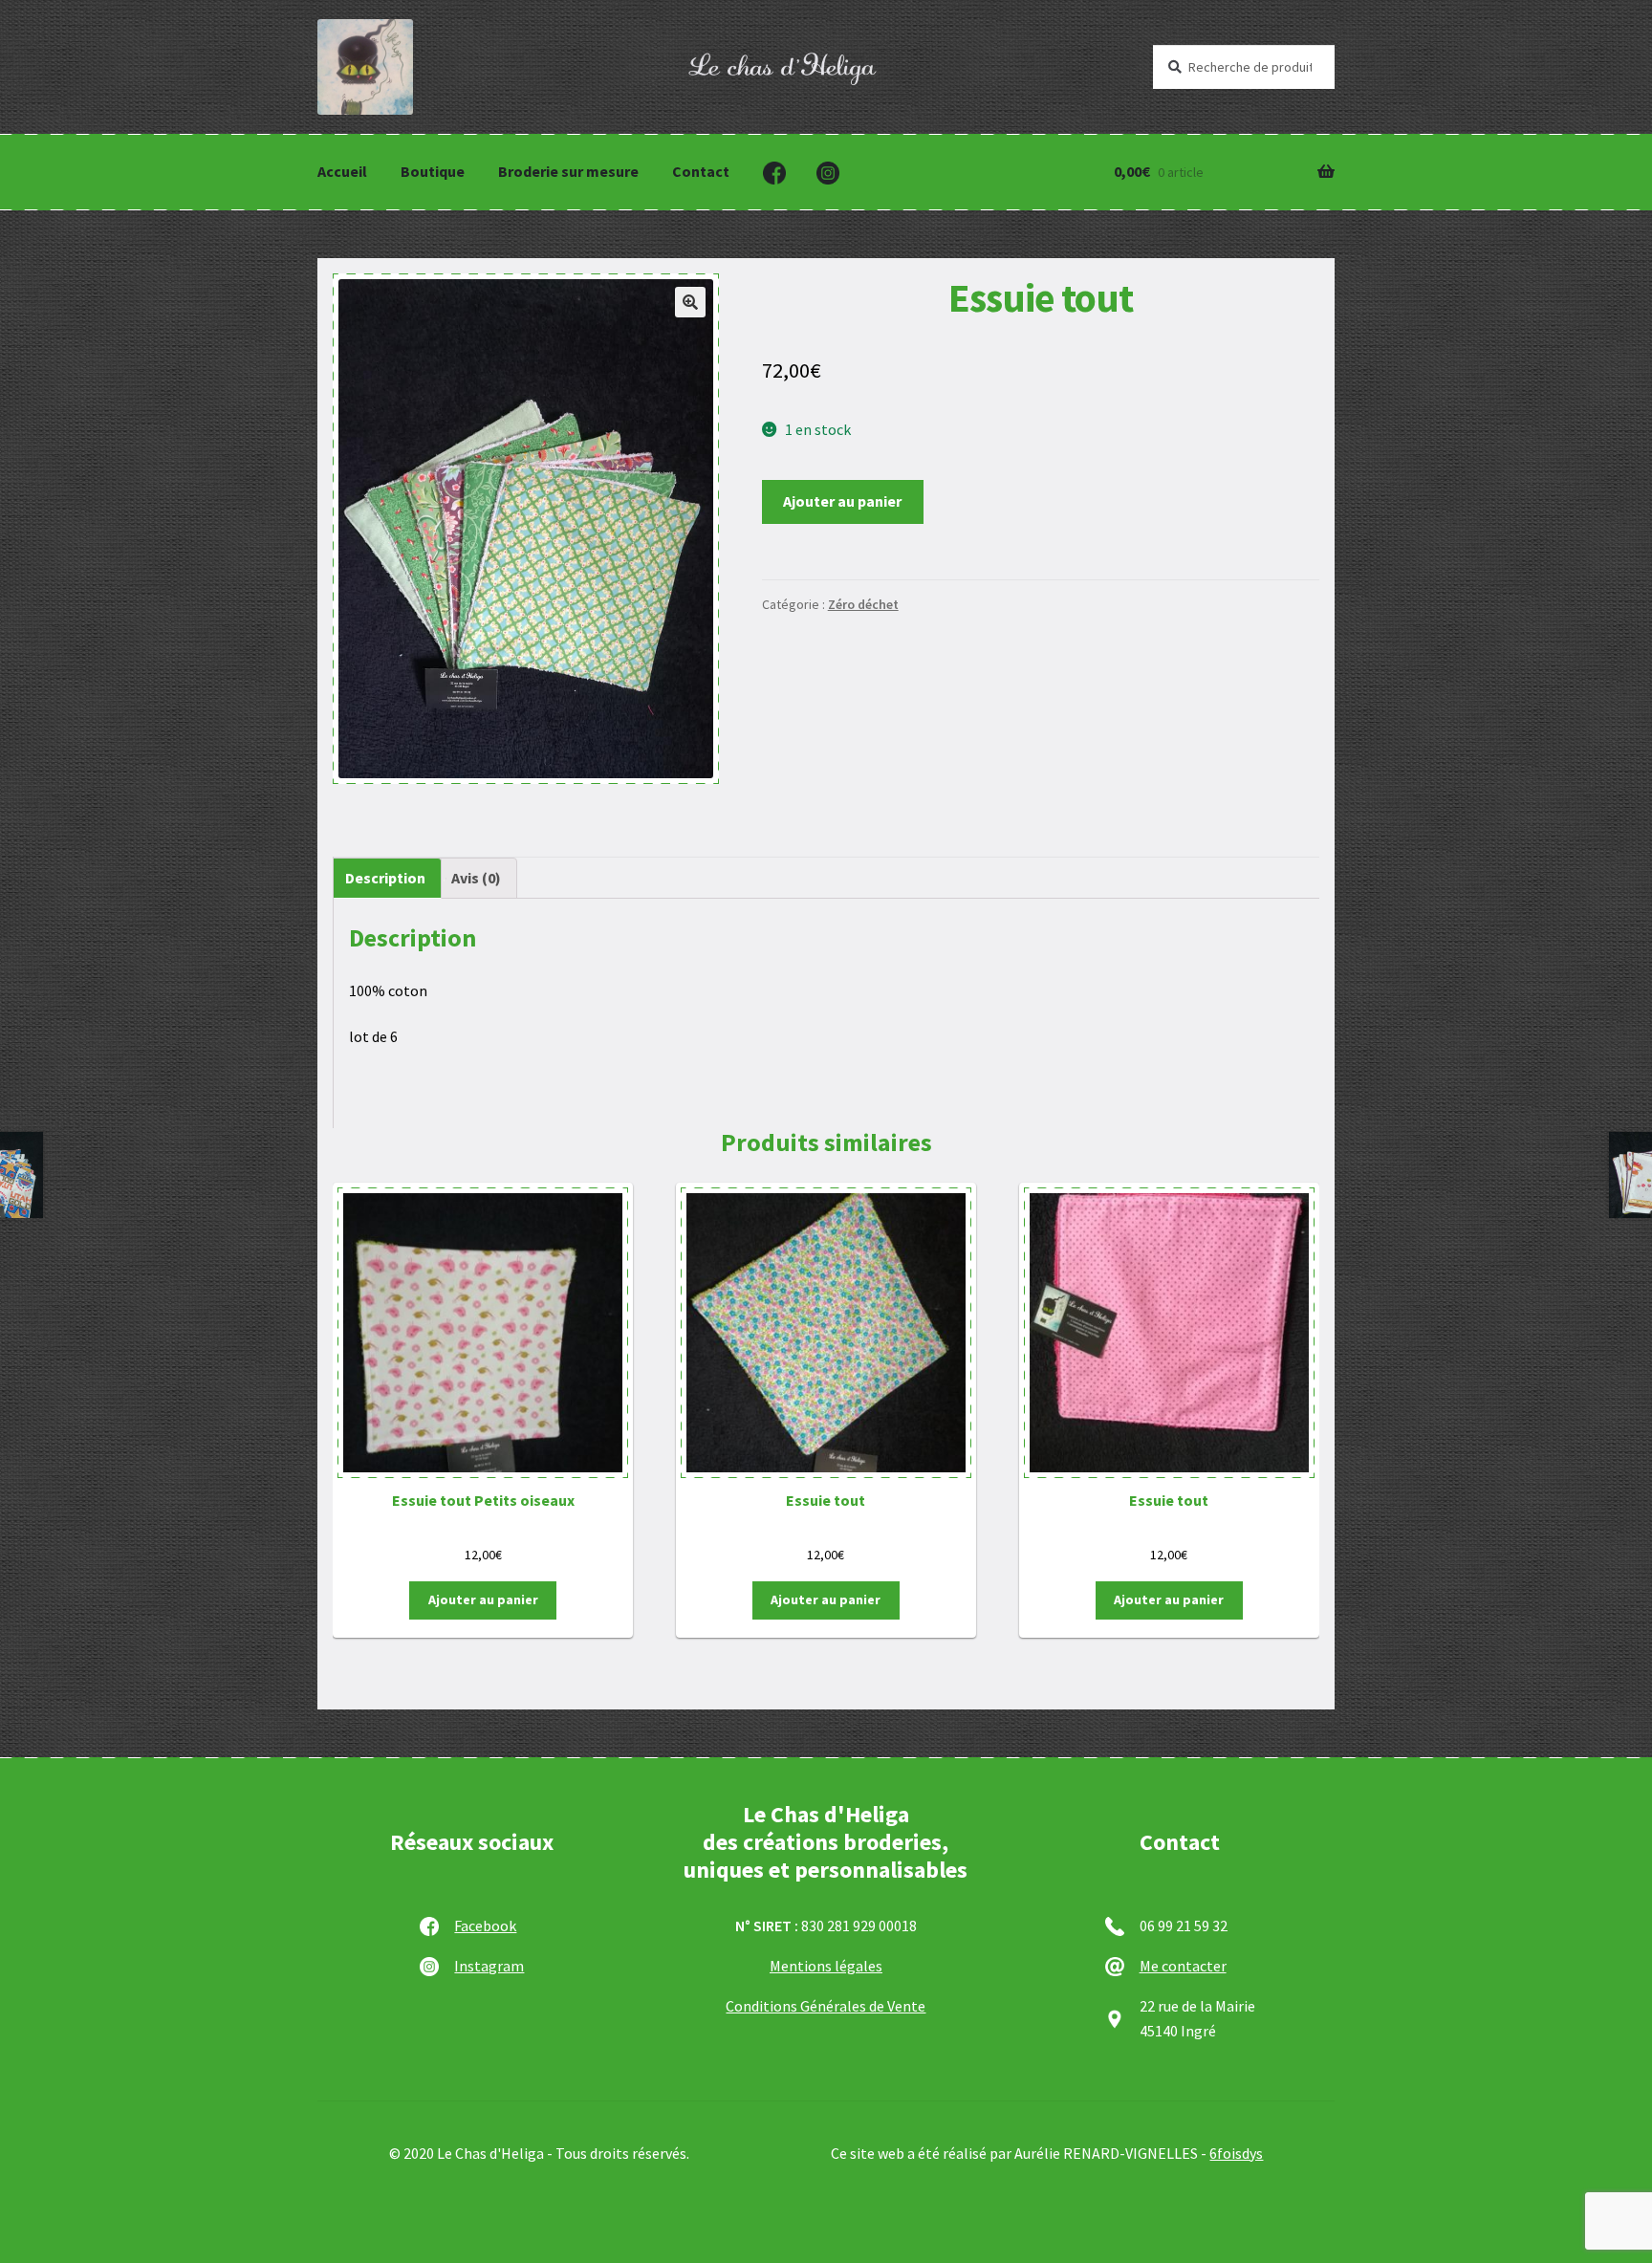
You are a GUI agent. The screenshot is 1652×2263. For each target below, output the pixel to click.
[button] (690, 302)
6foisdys (1236, 2153)
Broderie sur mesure (568, 171)
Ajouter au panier (842, 501)
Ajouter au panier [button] (483, 1599)
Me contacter (1183, 1966)
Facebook (485, 1926)
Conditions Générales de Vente (826, 2006)
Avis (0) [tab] (476, 878)
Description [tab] (385, 878)
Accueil (342, 171)
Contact (701, 171)
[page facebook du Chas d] (774, 173)
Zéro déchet (863, 604)
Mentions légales (826, 1966)
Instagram (489, 1966)
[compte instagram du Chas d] (828, 173)
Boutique (433, 171)
